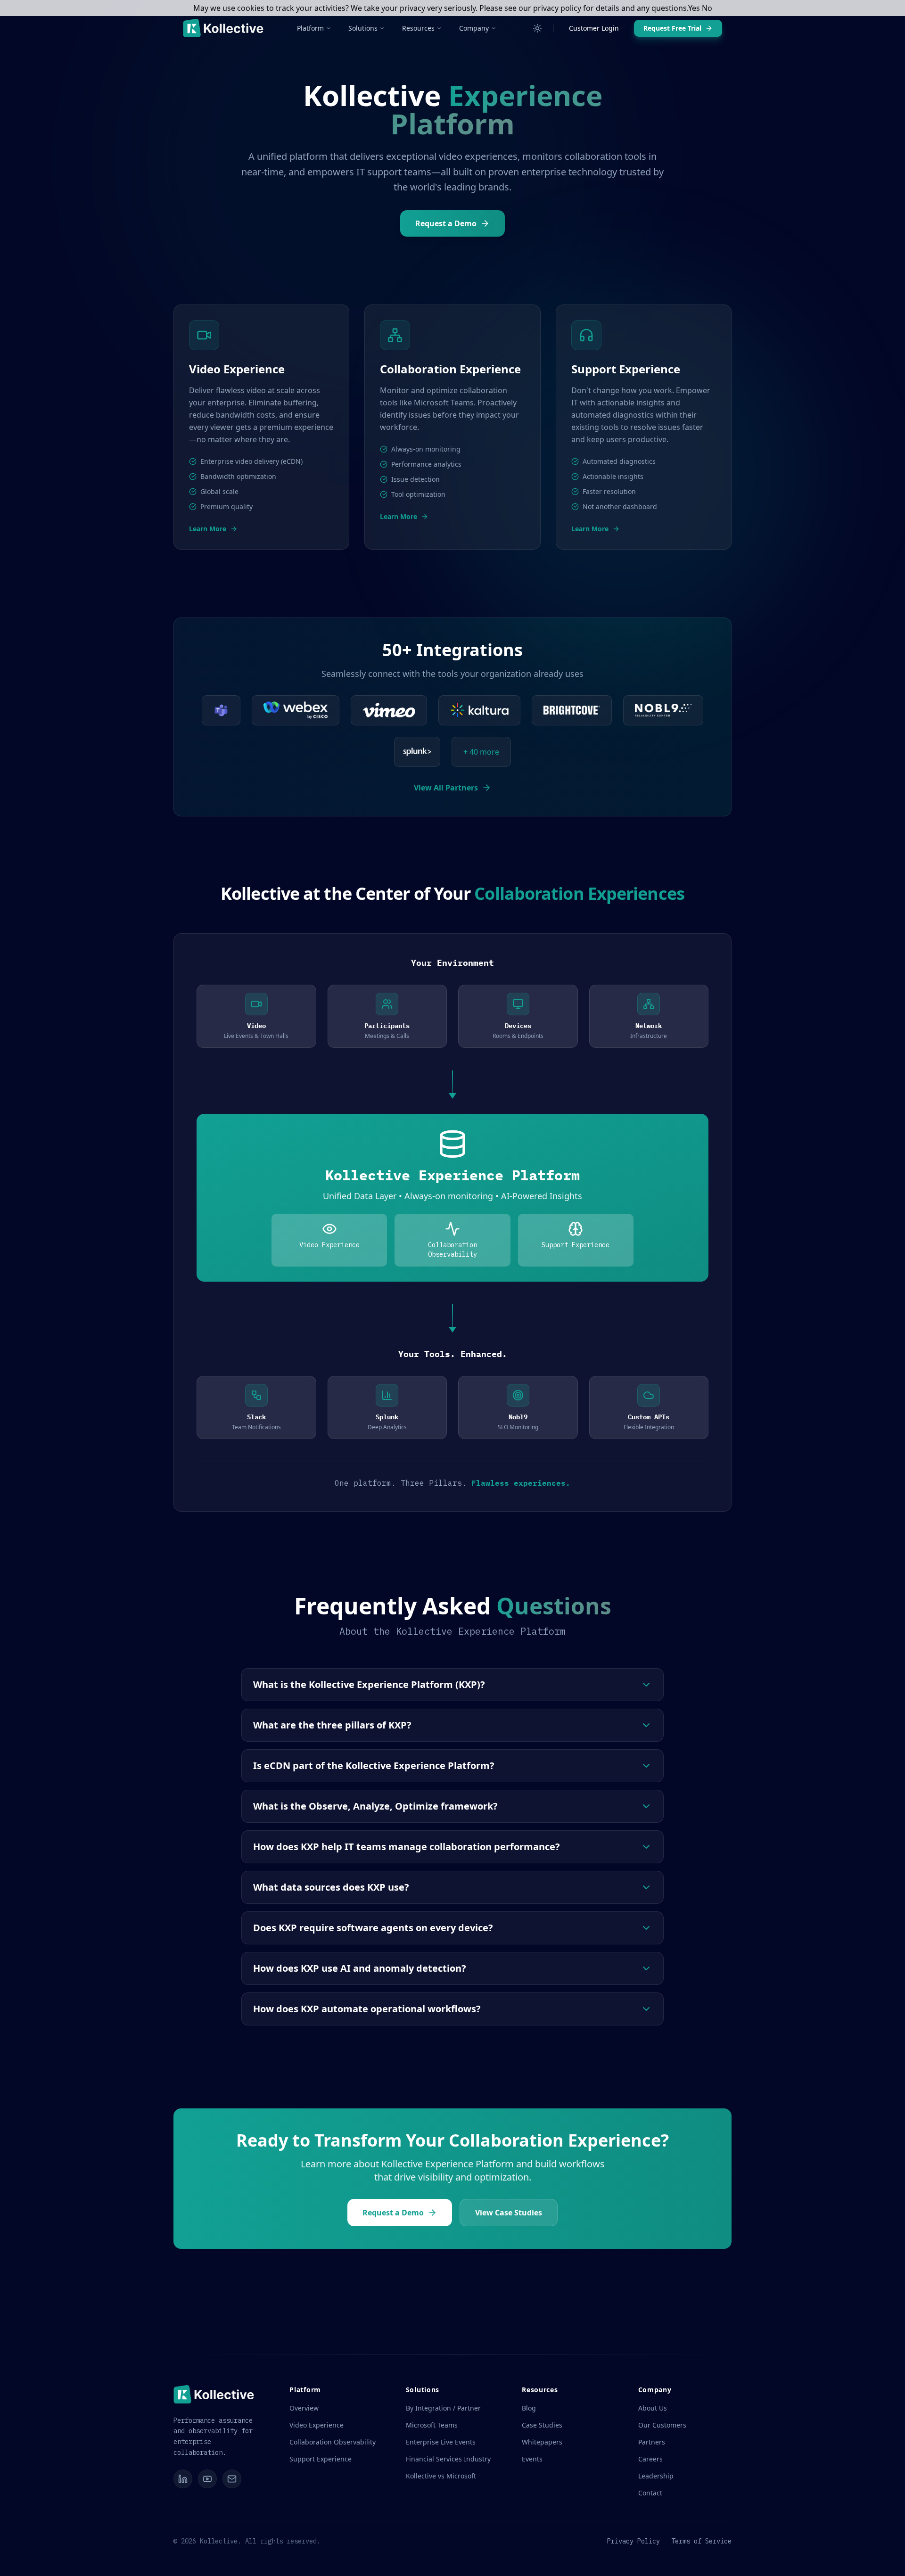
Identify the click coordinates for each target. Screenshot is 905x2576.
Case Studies (542, 2425)
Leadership (656, 2476)
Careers (650, 2459)
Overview (304, 2408)
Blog (529, 2408)
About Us (653, 2408)
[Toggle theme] (537, 28)
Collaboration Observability (333, 2442)
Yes (694, 8)
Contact (650, 2493)
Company (474, 28)
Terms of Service (701, 2541)
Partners (652, 2442)
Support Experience (321, 2459)
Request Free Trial (672, 28)
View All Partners (446, 788)
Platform (310, 28)
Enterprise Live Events (441, 2442)
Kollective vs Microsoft (441, 2476)
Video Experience (317, 2425)
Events (532, 2459)
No (707, 8)
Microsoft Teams (432, 2425)
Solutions (363, 28)
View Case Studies (509, 2213)
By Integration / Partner (443, 2408)
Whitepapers (542, 2442)
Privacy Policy (633, 2541)
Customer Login (594, 28)
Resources (418, 28)
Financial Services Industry (448, 2459)
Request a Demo (446, 223)
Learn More (208, 529)
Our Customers (662, 2425)
